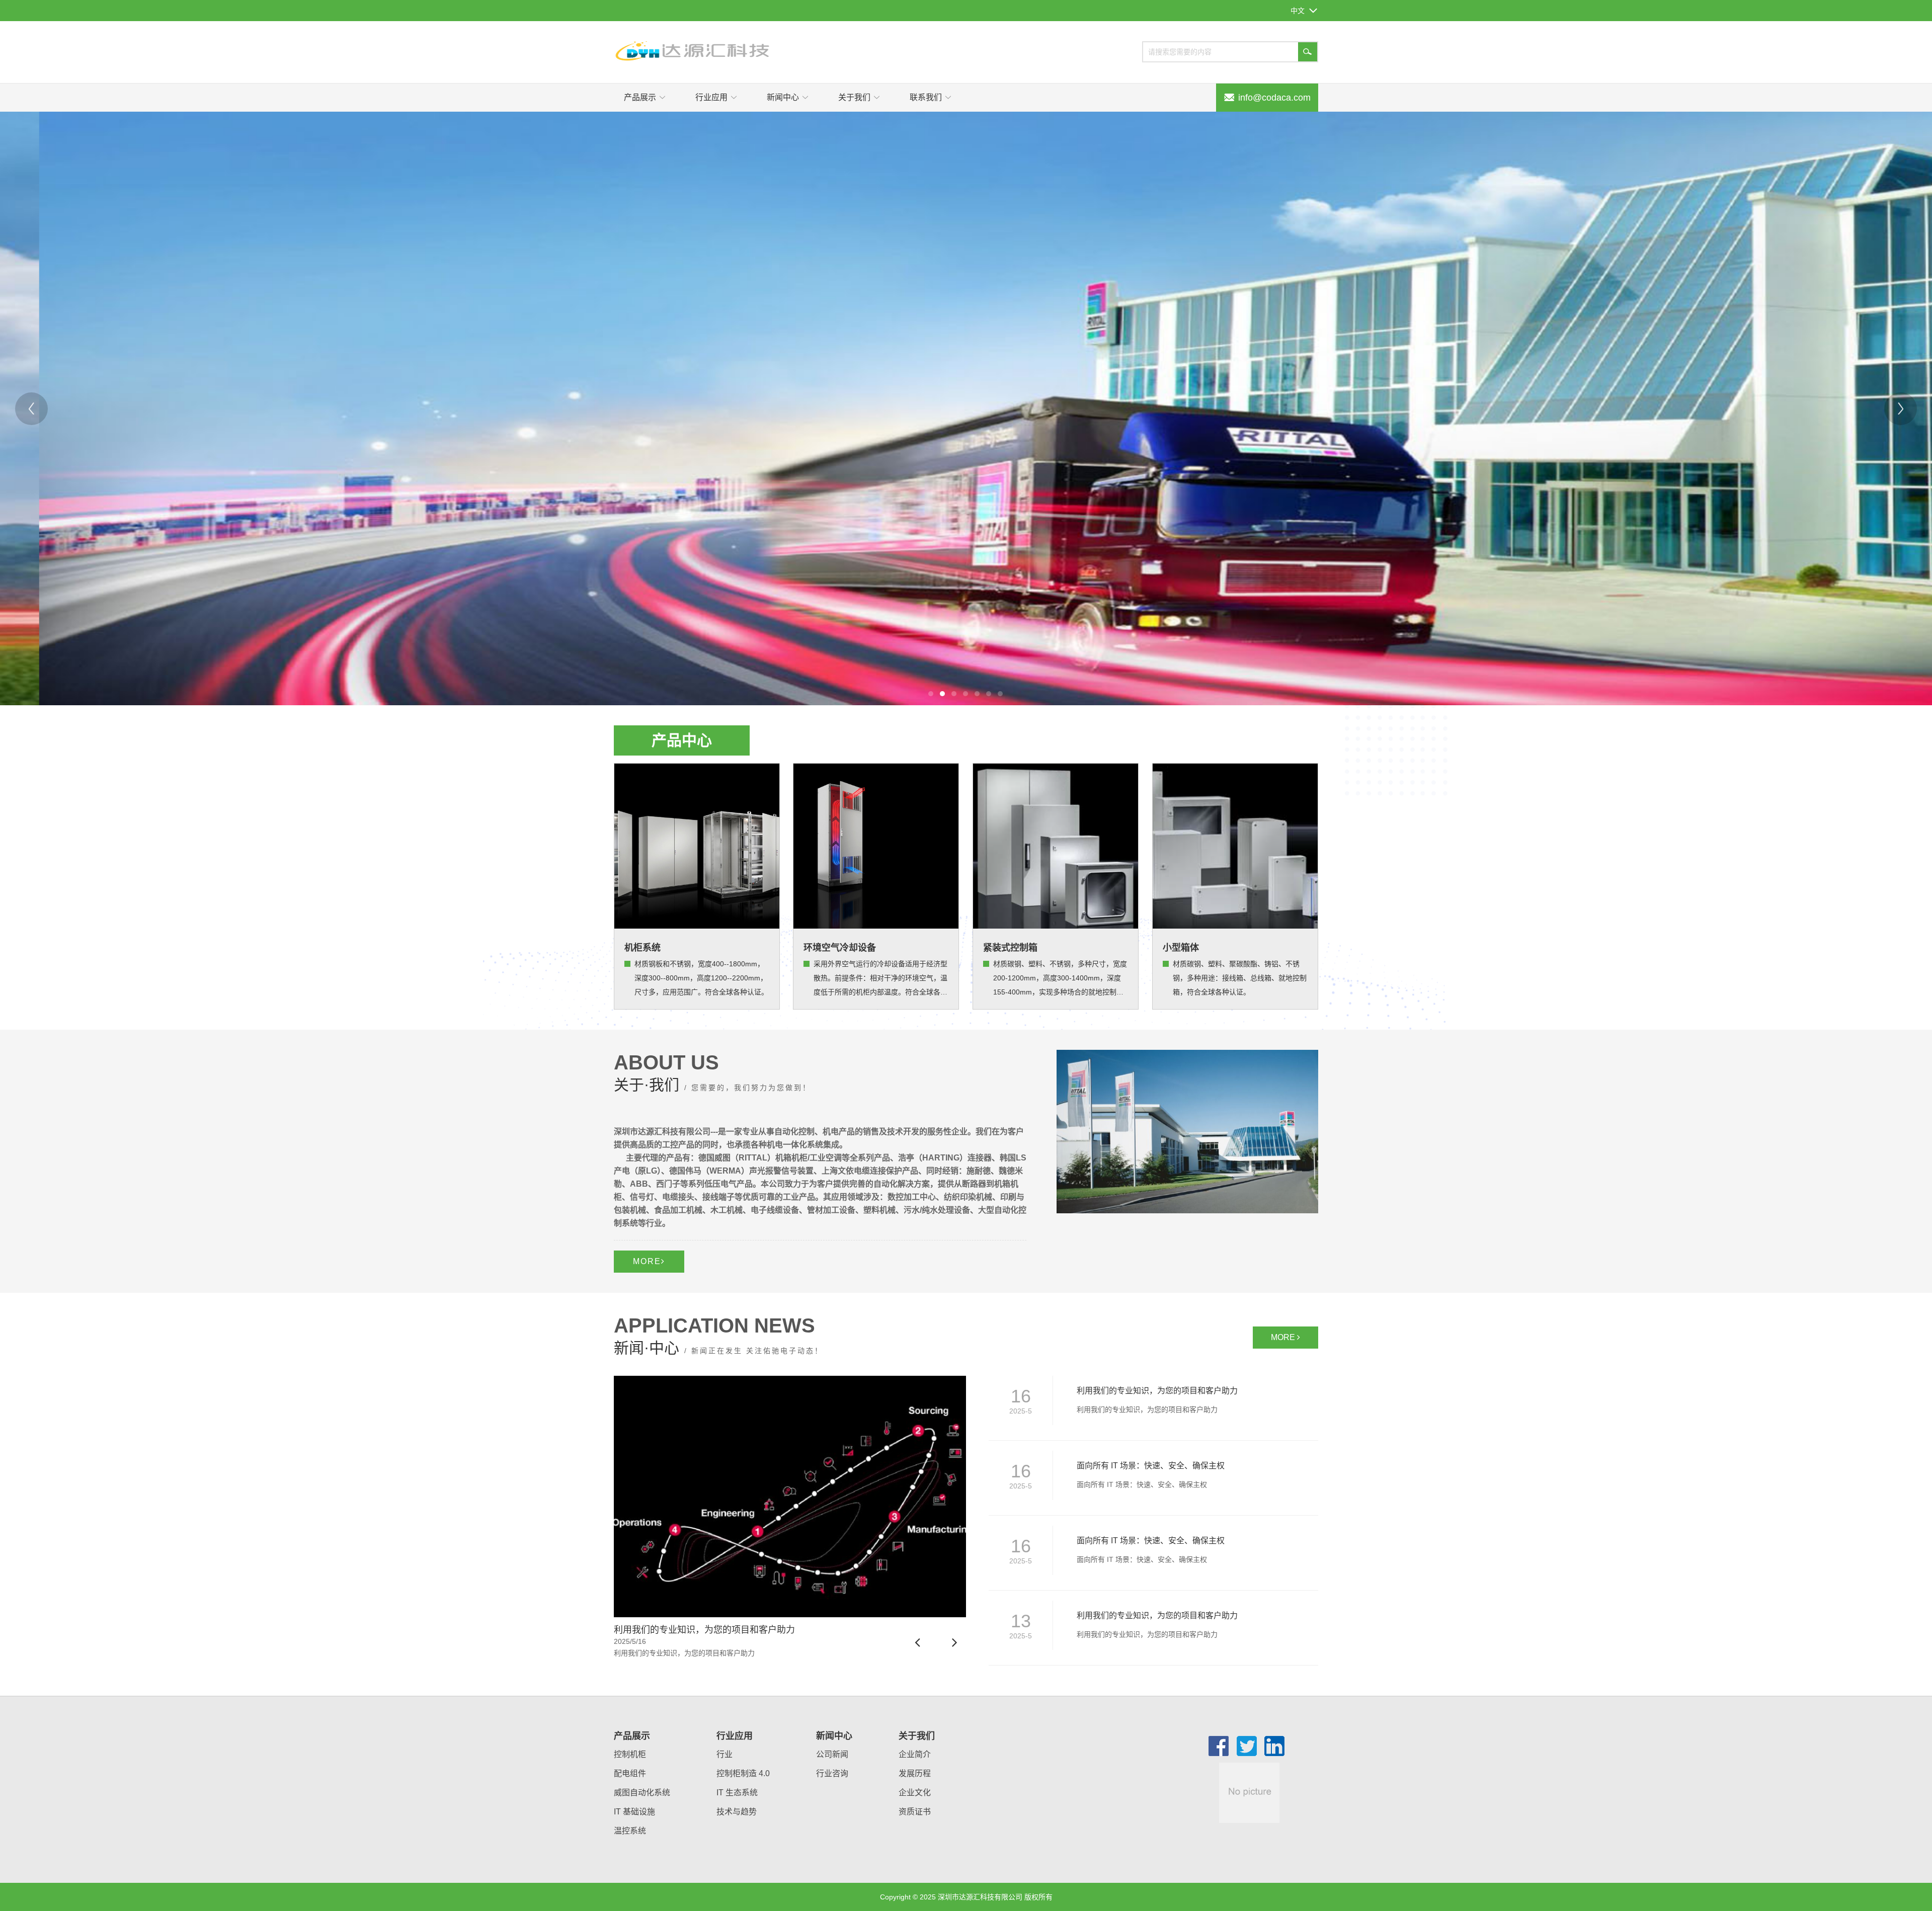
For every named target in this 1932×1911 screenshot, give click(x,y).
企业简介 (915, 1754)
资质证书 (915, 1812)
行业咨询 (832, 1773)
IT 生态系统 (737, 1793)
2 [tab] (942, 694)
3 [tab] (954, 694)
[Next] (1901, 409)
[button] (918, 1643)
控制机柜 (630, 1754)
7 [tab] (1000, 694)
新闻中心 (783, 97)
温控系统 (630, 1831)
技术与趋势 (737, 1812)
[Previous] (31, 409)
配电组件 (630, 1773)
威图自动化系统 (642, 1793)
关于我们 (854, 97)
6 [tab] (989, 694)
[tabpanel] (966, 408)
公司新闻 (832, 1754)
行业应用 (711, 97)
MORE (647, 1261)
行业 (725, 1754)
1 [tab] (931, 694)
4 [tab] (965, 694)
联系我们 (926, 97)
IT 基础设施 (634, 1812)
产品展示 (640, 97)
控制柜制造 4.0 (743, 1773)
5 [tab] (977, 694)
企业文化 (915, 1793)
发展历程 (915, 1773)
